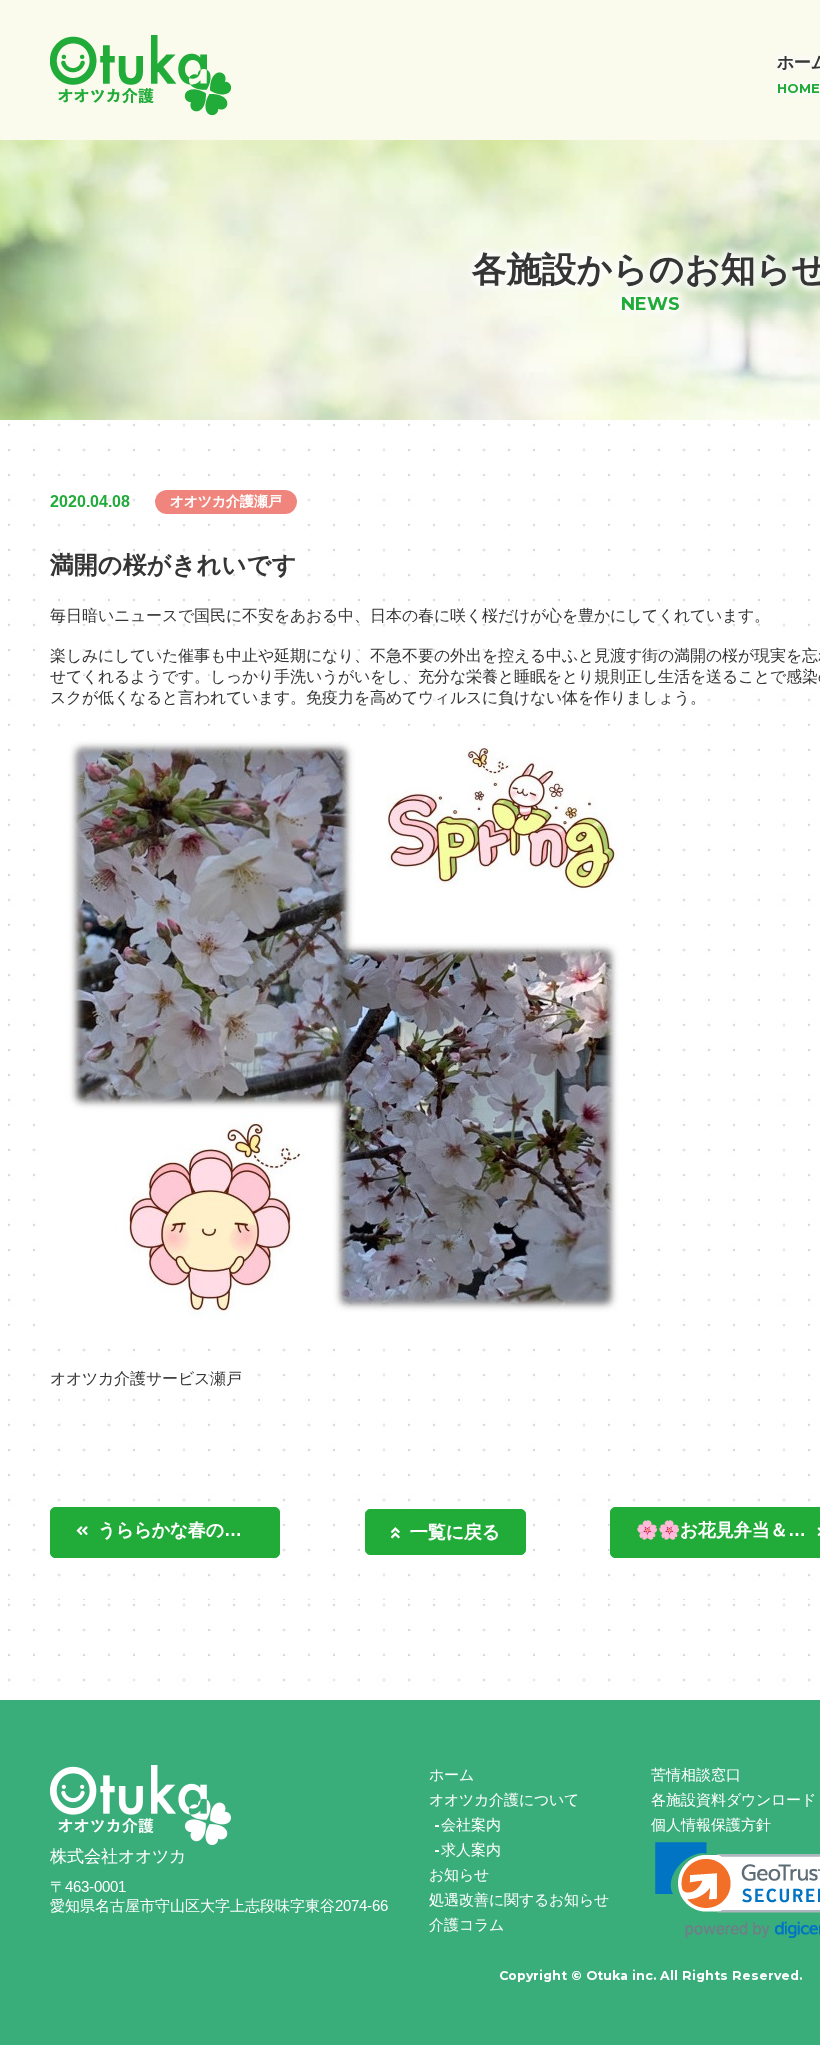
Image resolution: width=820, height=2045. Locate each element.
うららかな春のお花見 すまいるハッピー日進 (189, 1530)
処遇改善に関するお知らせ (519, 1899)
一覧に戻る (455, 1532)
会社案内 (471, 1824)
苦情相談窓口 (696, 1774)
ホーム (451, 1774)
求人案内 (471, 1849)
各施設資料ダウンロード (733, 1799)
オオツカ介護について (504, 1799)
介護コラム (466, 1924)
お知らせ (459, 1874)
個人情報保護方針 (711, 1824)
